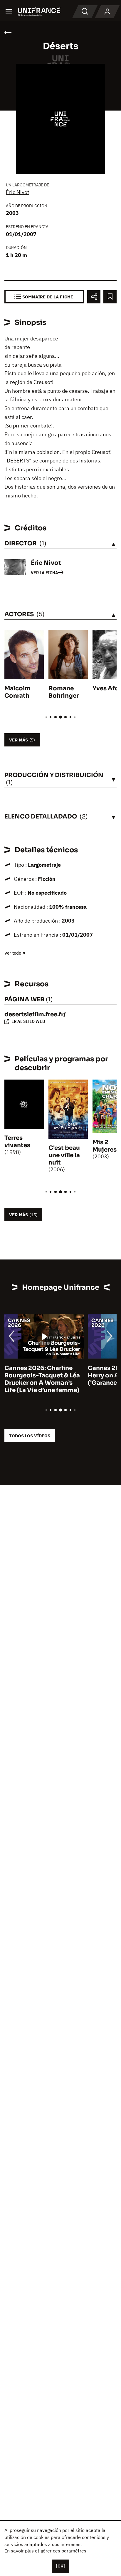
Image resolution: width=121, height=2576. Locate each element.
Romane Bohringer (64, 692)
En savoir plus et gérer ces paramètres (45, 2551)
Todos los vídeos (30, 1436)
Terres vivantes (17, 1142)
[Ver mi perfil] (107, 12)
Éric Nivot (17, 192)
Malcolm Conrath (17, 692)
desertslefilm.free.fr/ (35, 1014)
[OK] (60, 2566)
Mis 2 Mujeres (105, 1146)
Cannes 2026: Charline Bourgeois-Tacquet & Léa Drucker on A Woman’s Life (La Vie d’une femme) (42, 1379)
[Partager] (94, 297)
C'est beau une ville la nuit (64, 1155)
